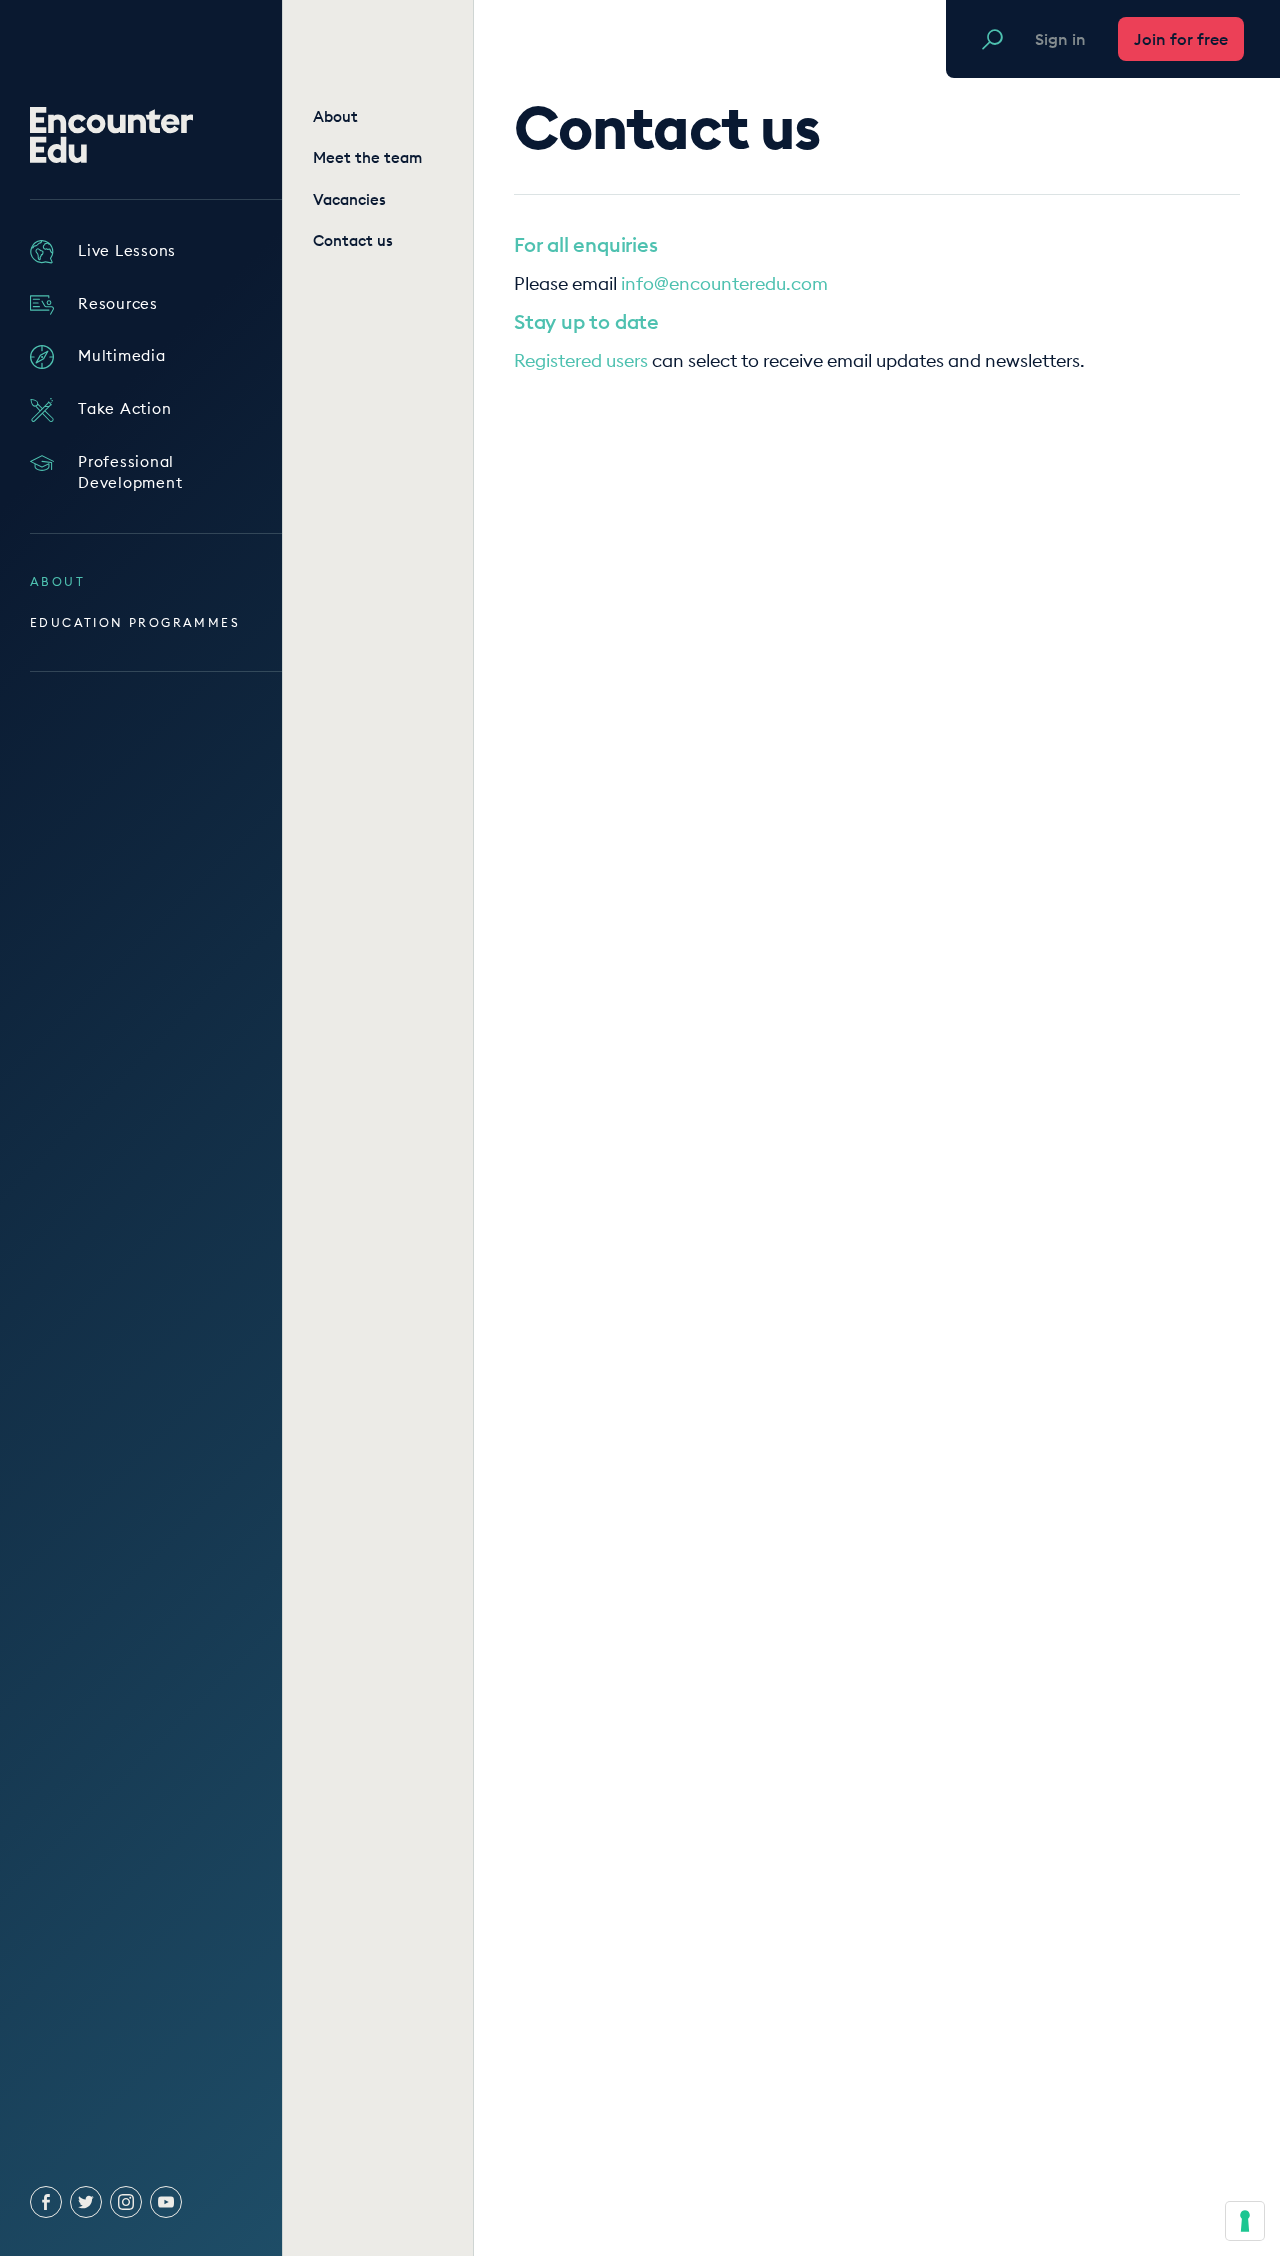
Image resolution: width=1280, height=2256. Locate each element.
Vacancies (349, 199)
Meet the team (367, 157)
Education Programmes (135, 622)
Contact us (353, 240)
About (57, 581)
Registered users (581, 360)
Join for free (1181, 39)
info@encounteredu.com (724, 283)
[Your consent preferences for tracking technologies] (1245, 2221)
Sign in (1060, 39)
